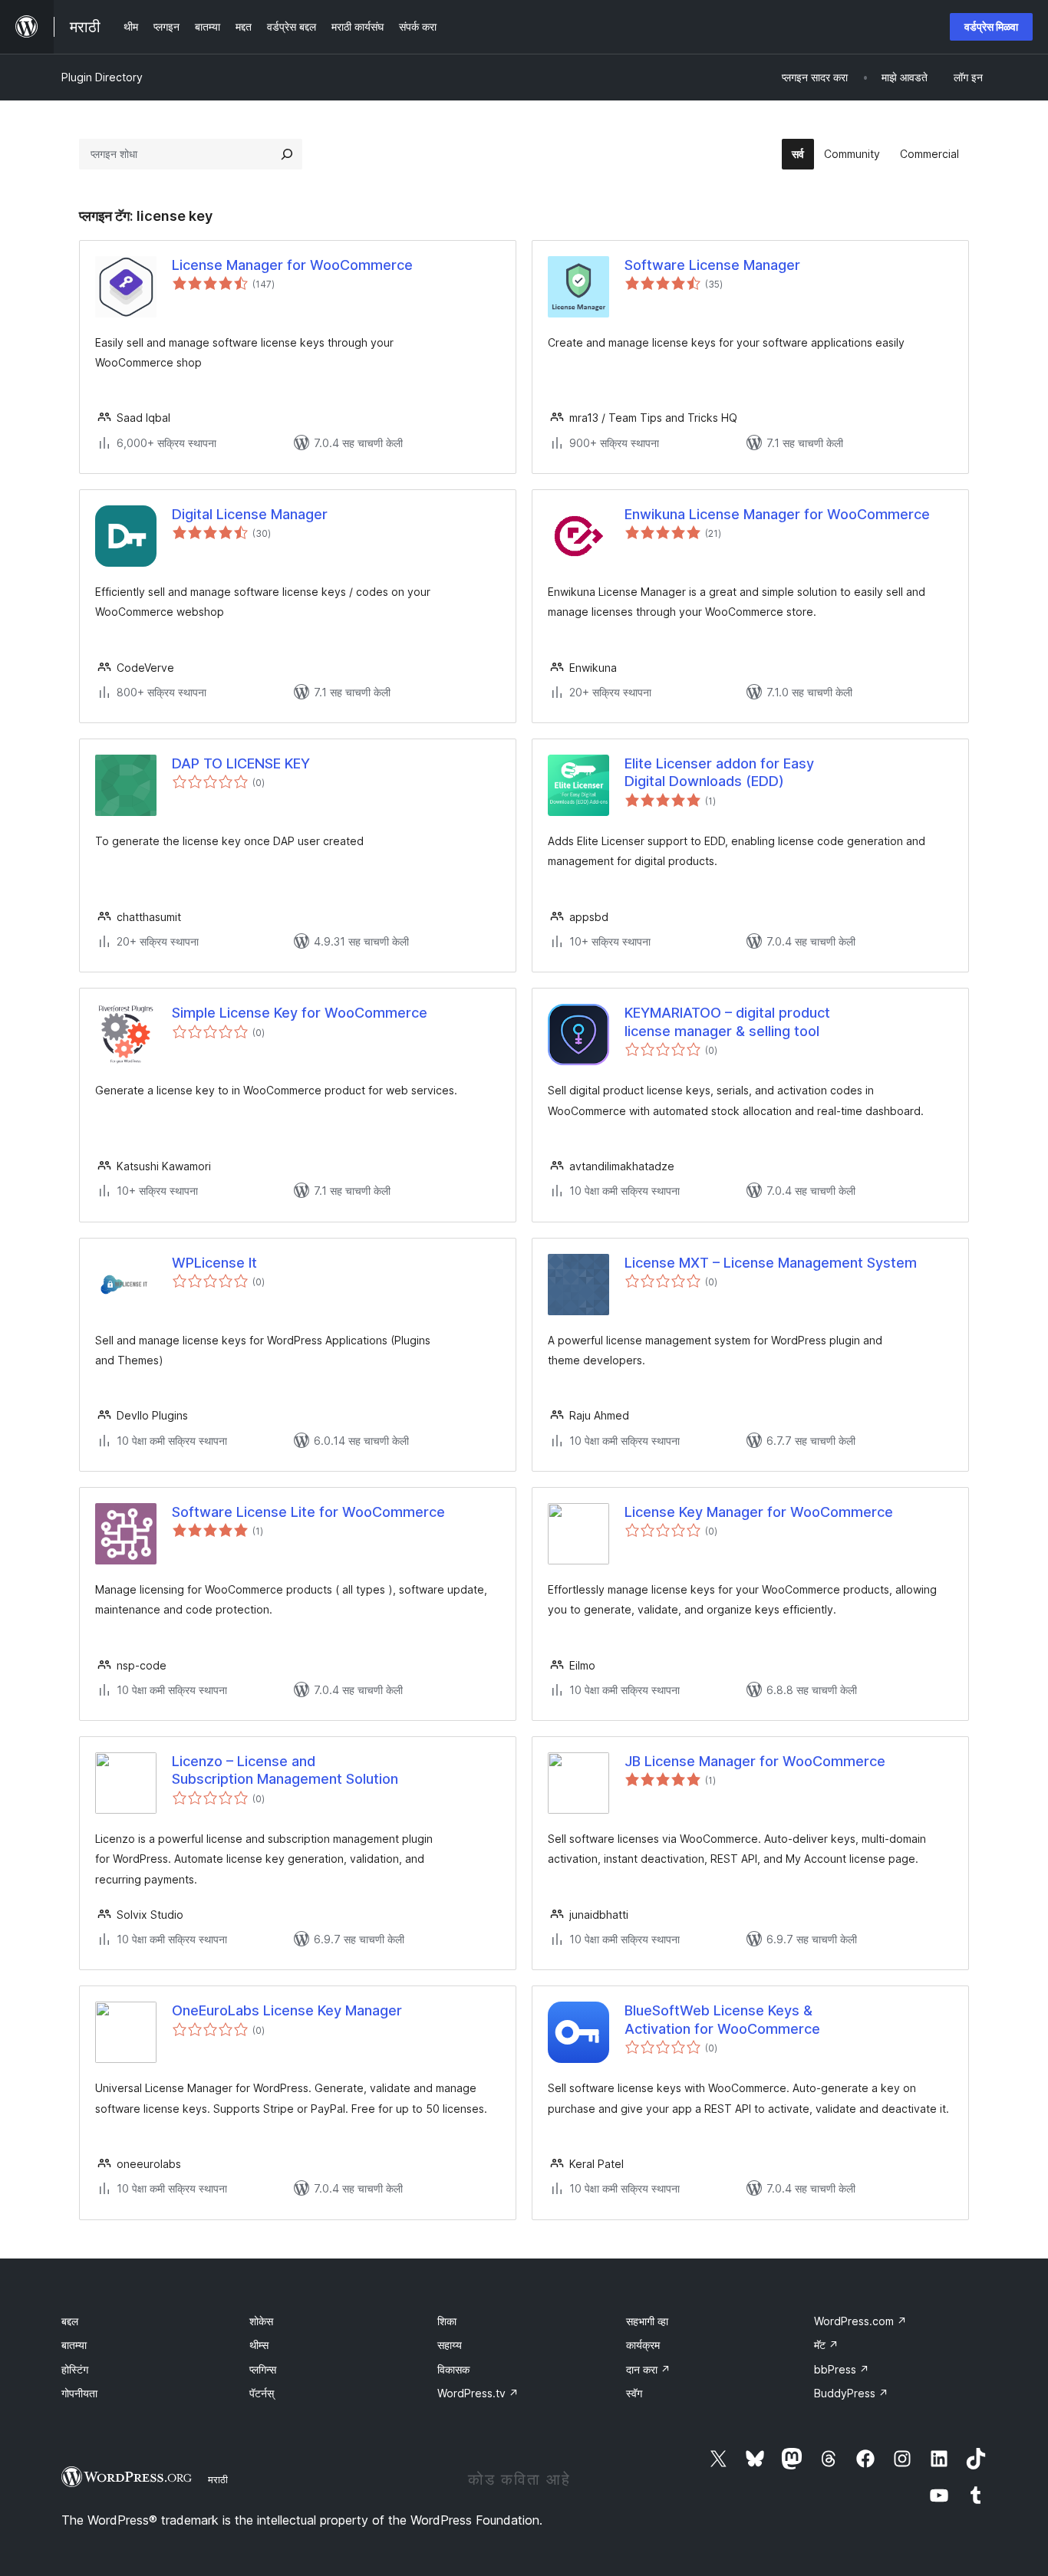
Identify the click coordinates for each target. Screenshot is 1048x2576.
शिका (447, 2321)
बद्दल (70, 2321)
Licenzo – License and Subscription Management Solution (285, 1770)
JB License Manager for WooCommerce (755, 1761)
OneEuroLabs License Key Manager (287, 2010)
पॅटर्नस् (262, 2393)
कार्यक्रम (643, 2345)
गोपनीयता (79, 2393)
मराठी (218, 2479)
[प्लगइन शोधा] (287, 154)
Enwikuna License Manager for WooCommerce (777, 514)
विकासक (453, 2369)
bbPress (842, 2369)
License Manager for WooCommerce (292, 265)
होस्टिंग (75, 2369)
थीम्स (259, 2345)
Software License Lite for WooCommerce (308, 1512)
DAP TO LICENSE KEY (241, 763)
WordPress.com (860, 2321)
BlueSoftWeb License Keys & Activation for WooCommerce (722, 2019)
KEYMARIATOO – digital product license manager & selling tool (727, 1022)
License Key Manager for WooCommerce (759, 1512)
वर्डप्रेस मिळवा (991, 26)
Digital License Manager (250, 514)
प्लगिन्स (263, 2369)
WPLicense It (214, 1263)
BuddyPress (851, 2393)
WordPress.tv (478, 2393)
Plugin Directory (102, 77)
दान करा (648, 2369)
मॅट (826, 2345)
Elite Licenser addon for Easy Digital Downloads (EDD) (719, 772)
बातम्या (74, 2345)
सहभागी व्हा (647, 2321)
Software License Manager (712, 265)
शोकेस (261, 2321)
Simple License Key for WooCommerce (300, 1013)
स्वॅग (634, 2393)
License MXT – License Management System (771, 1263)
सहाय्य (450, 2345)
